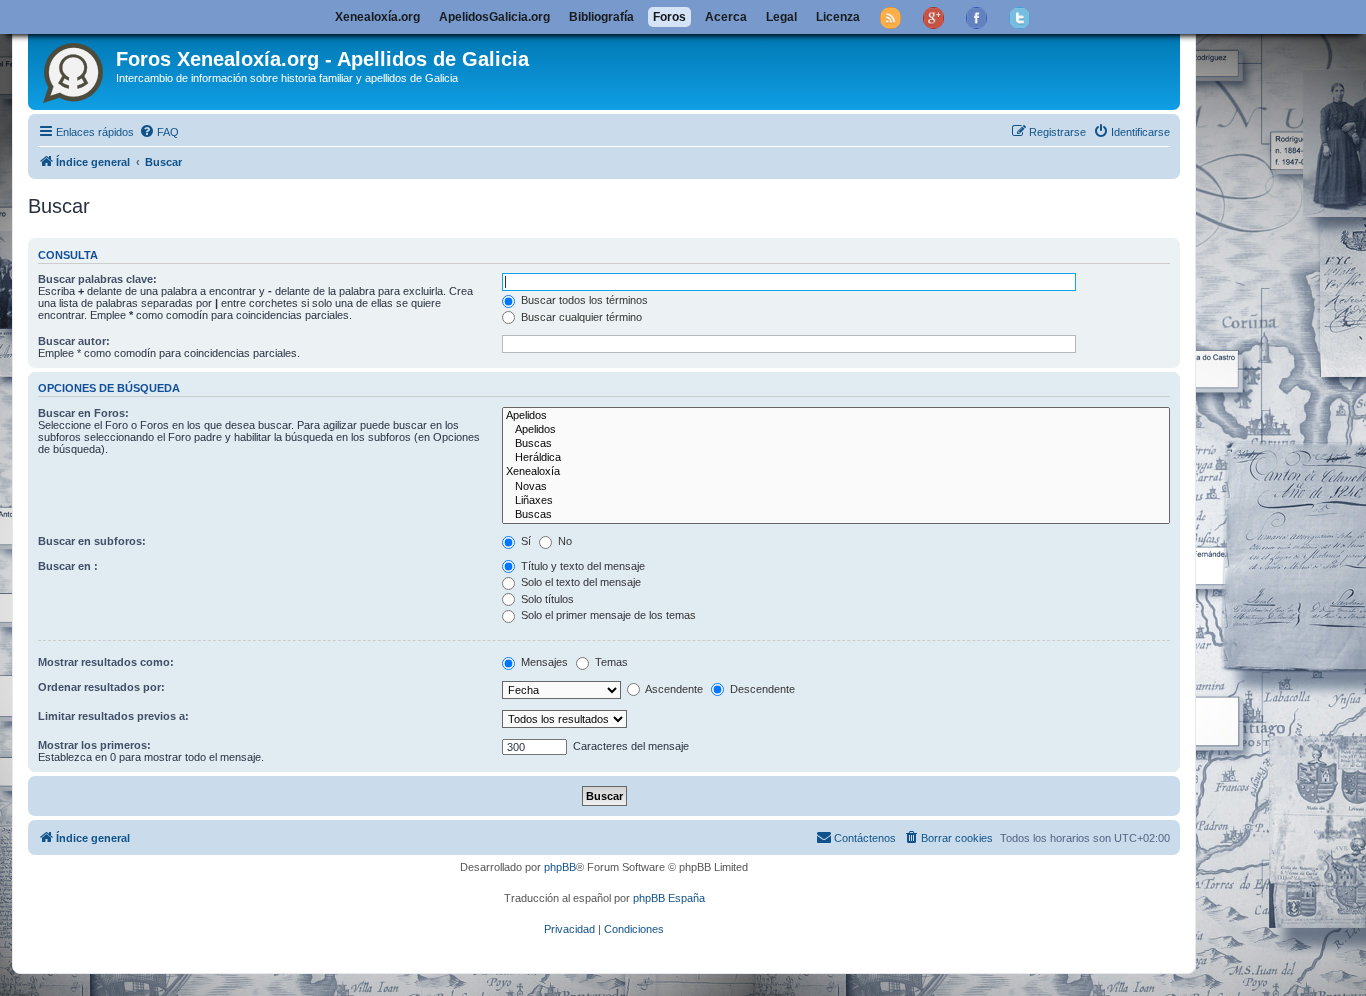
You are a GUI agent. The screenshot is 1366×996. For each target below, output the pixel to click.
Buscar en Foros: (83, 413)
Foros (669, 17)
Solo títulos (546, 599)
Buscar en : (68, 566)
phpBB (560, 867)
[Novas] (836, 487)
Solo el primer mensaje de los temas (607, 615)
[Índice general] (74, 69)
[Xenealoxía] (836, 472)
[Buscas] (836, 444)
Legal (781, 17)
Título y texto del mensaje (581, 566)
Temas (610, 662)
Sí (524, 541)
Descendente (761, 689)
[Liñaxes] (836, 501)
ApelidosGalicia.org (494, 17)
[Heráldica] (836, 458)
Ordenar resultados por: (101, 687)
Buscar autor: (74, 341)
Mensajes (543, 662)
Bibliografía (601, 17)
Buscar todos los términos (583, 300)
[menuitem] (159, 132)
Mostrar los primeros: (94, 745)
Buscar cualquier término (580, 317)
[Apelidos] (836, 416)
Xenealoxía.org (377, 17)
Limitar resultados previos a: (113, 716)
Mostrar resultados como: (106, 662)
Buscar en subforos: (92, 541)
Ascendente (673, 689)
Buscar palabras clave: (97, 279)
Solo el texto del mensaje (579, 582)
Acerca (726, 17)
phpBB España (669, 898)
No (563, 541)
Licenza (838, 17)
